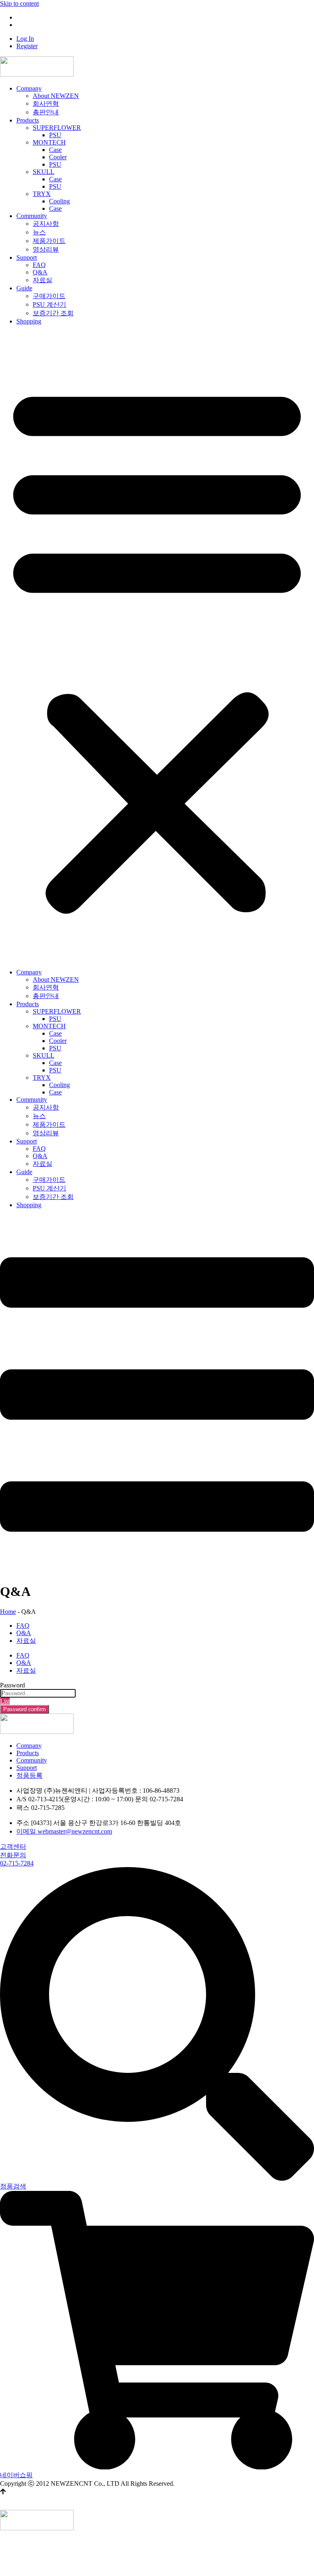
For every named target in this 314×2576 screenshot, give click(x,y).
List (5, 1701)
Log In (25, 17)
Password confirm (25, 1709)
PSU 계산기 (49, 304)
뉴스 (39, 232)
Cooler (58, 157)
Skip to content (19, 3)
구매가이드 (49, 296)
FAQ (39, 265)
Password (12, 1685)
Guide (24, 288)
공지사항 (46, 224)
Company (29, 88)
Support (27, 257)
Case (55, 150)
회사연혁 (46, 104)
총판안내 (46, 112)
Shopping (29, 321)
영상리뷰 (46, 249)
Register (27, 25)
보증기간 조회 (53, 313)
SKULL (44, 172)
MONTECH (49, 142)
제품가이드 (49, 241)
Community (32, 216)
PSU (55, 135)
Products (28, 120)
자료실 (43, 280)
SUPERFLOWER (57, 128)
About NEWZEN (56, 96)
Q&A (40, 272)
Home (8, 1612)
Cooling (59, 201)
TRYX (42, 194)
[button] (157, 647)
